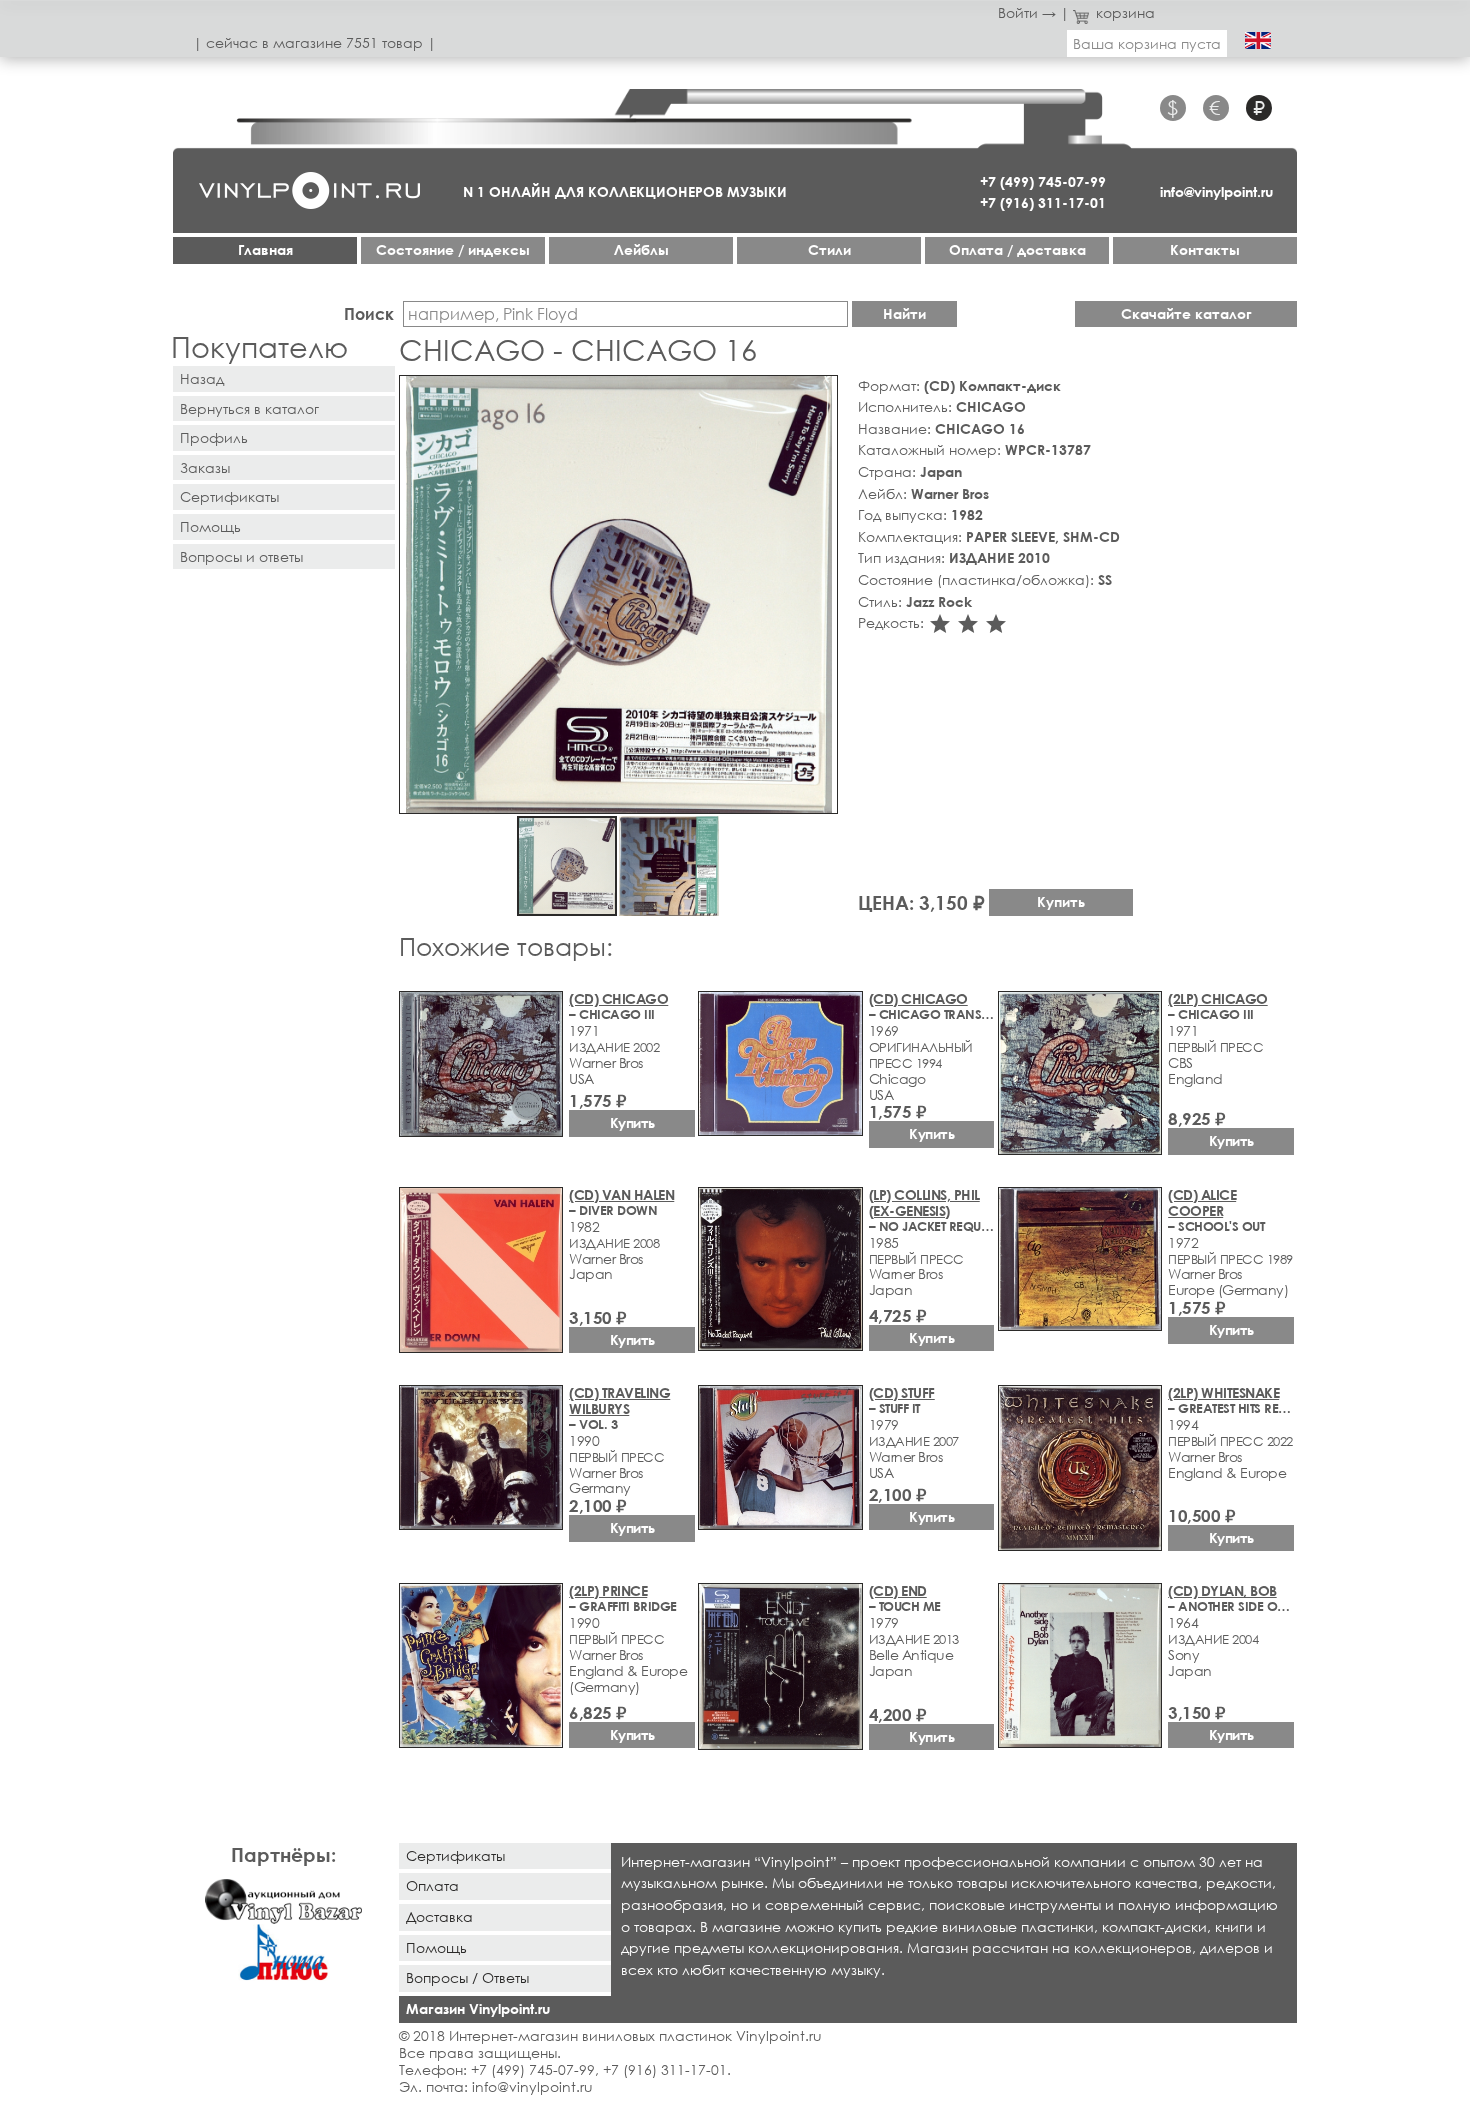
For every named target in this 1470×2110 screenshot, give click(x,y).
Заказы (205, 467)
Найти (904, 313)
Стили (829, 249)
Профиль (214, 437)
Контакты (1205, 249)
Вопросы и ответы (241, 556)
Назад (202, 378)
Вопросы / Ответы (467, 1977)
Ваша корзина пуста (1147, 43)
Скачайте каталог (1186, 313)
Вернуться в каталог (249, 408)
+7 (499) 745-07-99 (1043, 181)
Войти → (1027, 12)
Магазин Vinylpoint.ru (478, 2008)
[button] (819, 394)
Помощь (210, 526)
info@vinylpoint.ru (1216, 191)
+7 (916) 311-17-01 (1043, 202)
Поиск (369, 313)
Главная (265, 249)
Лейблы (641, 249)
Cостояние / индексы (453, 249)
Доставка (439, 1916)
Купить (1061, 901)
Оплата (432, 1885)
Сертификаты (229, 496)
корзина (1125, 12)
